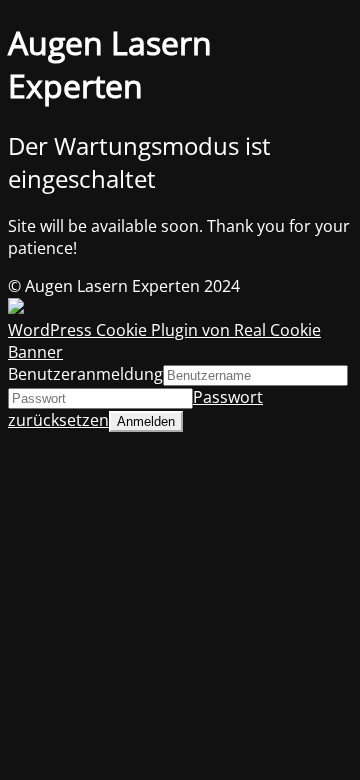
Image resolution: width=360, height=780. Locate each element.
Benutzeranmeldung (85, 374)
